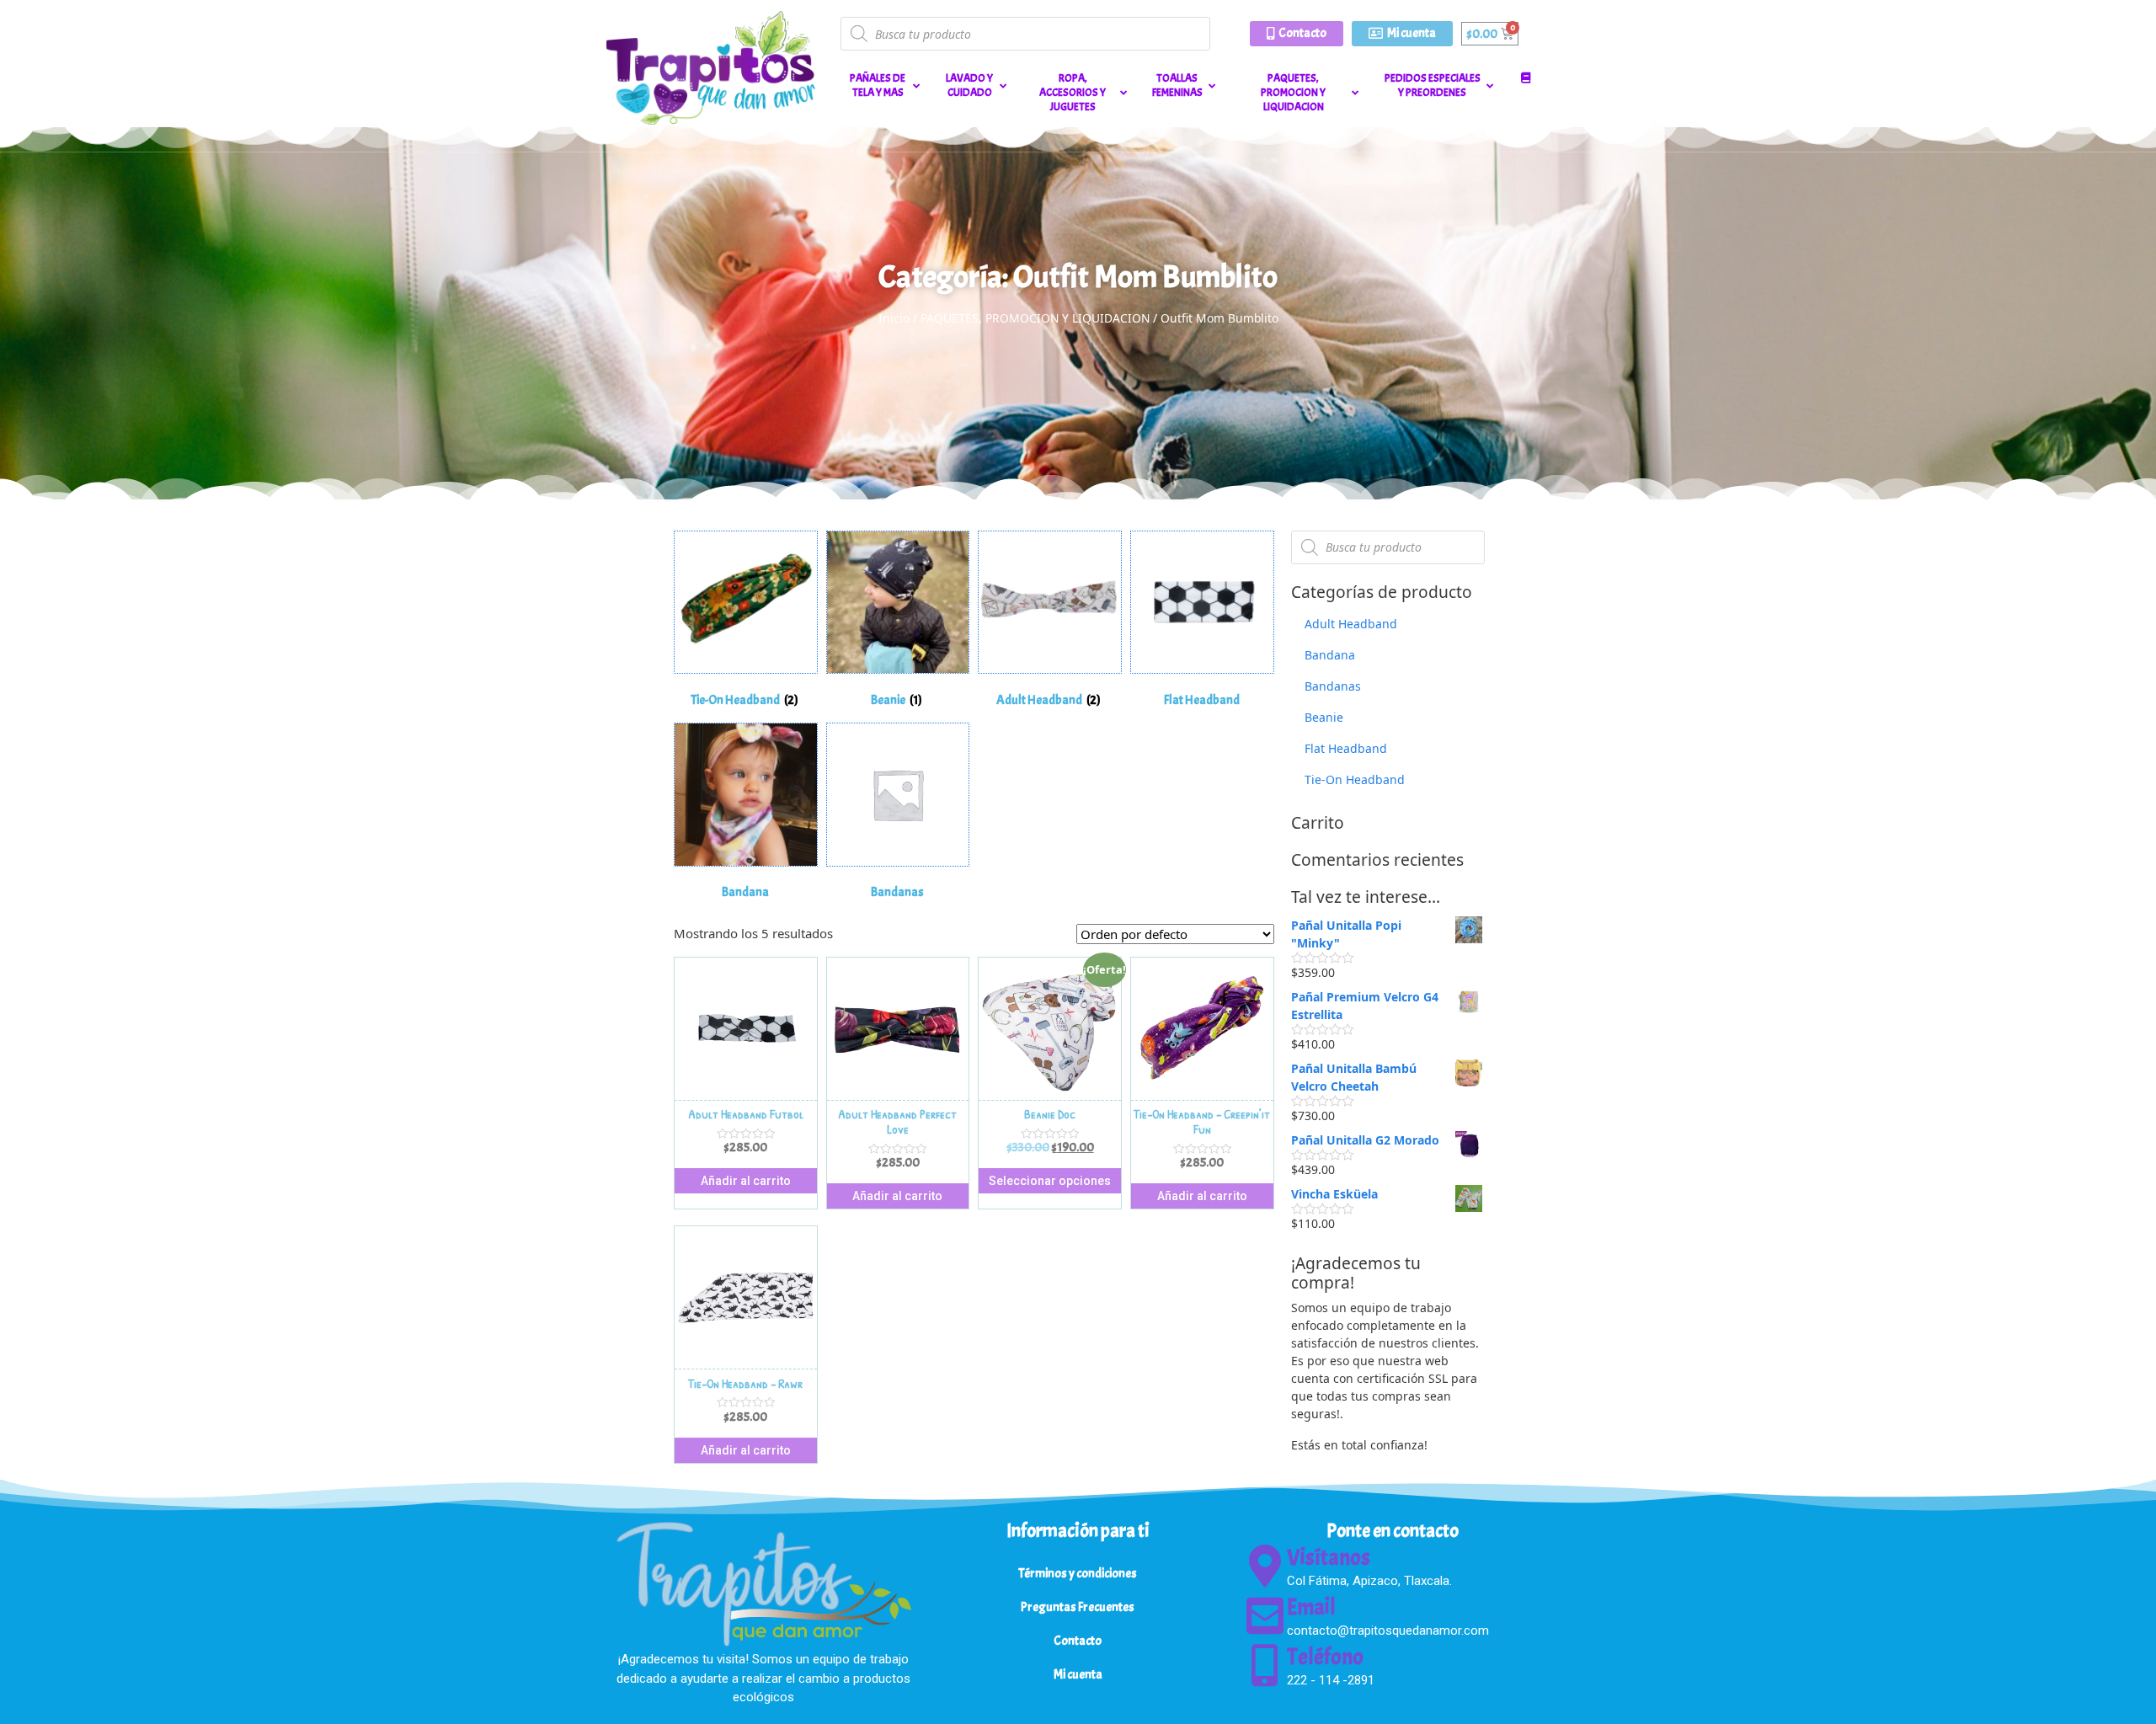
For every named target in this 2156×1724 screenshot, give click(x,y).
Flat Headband (1346, 748)
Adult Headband (1351, 624)
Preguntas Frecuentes (1078, 1607)
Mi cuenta (1078, 1675)
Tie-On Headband (1355, 779)
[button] (1297, 34)
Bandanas (1333, 686)
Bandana (1330, 655)
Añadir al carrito (746, 1181)
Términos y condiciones (1078, 1574)
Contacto (1078, 1641)
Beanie (1324, 717)
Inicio (894, 318)
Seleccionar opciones (1050, 1181)
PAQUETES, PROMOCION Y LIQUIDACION (1035, 318)
